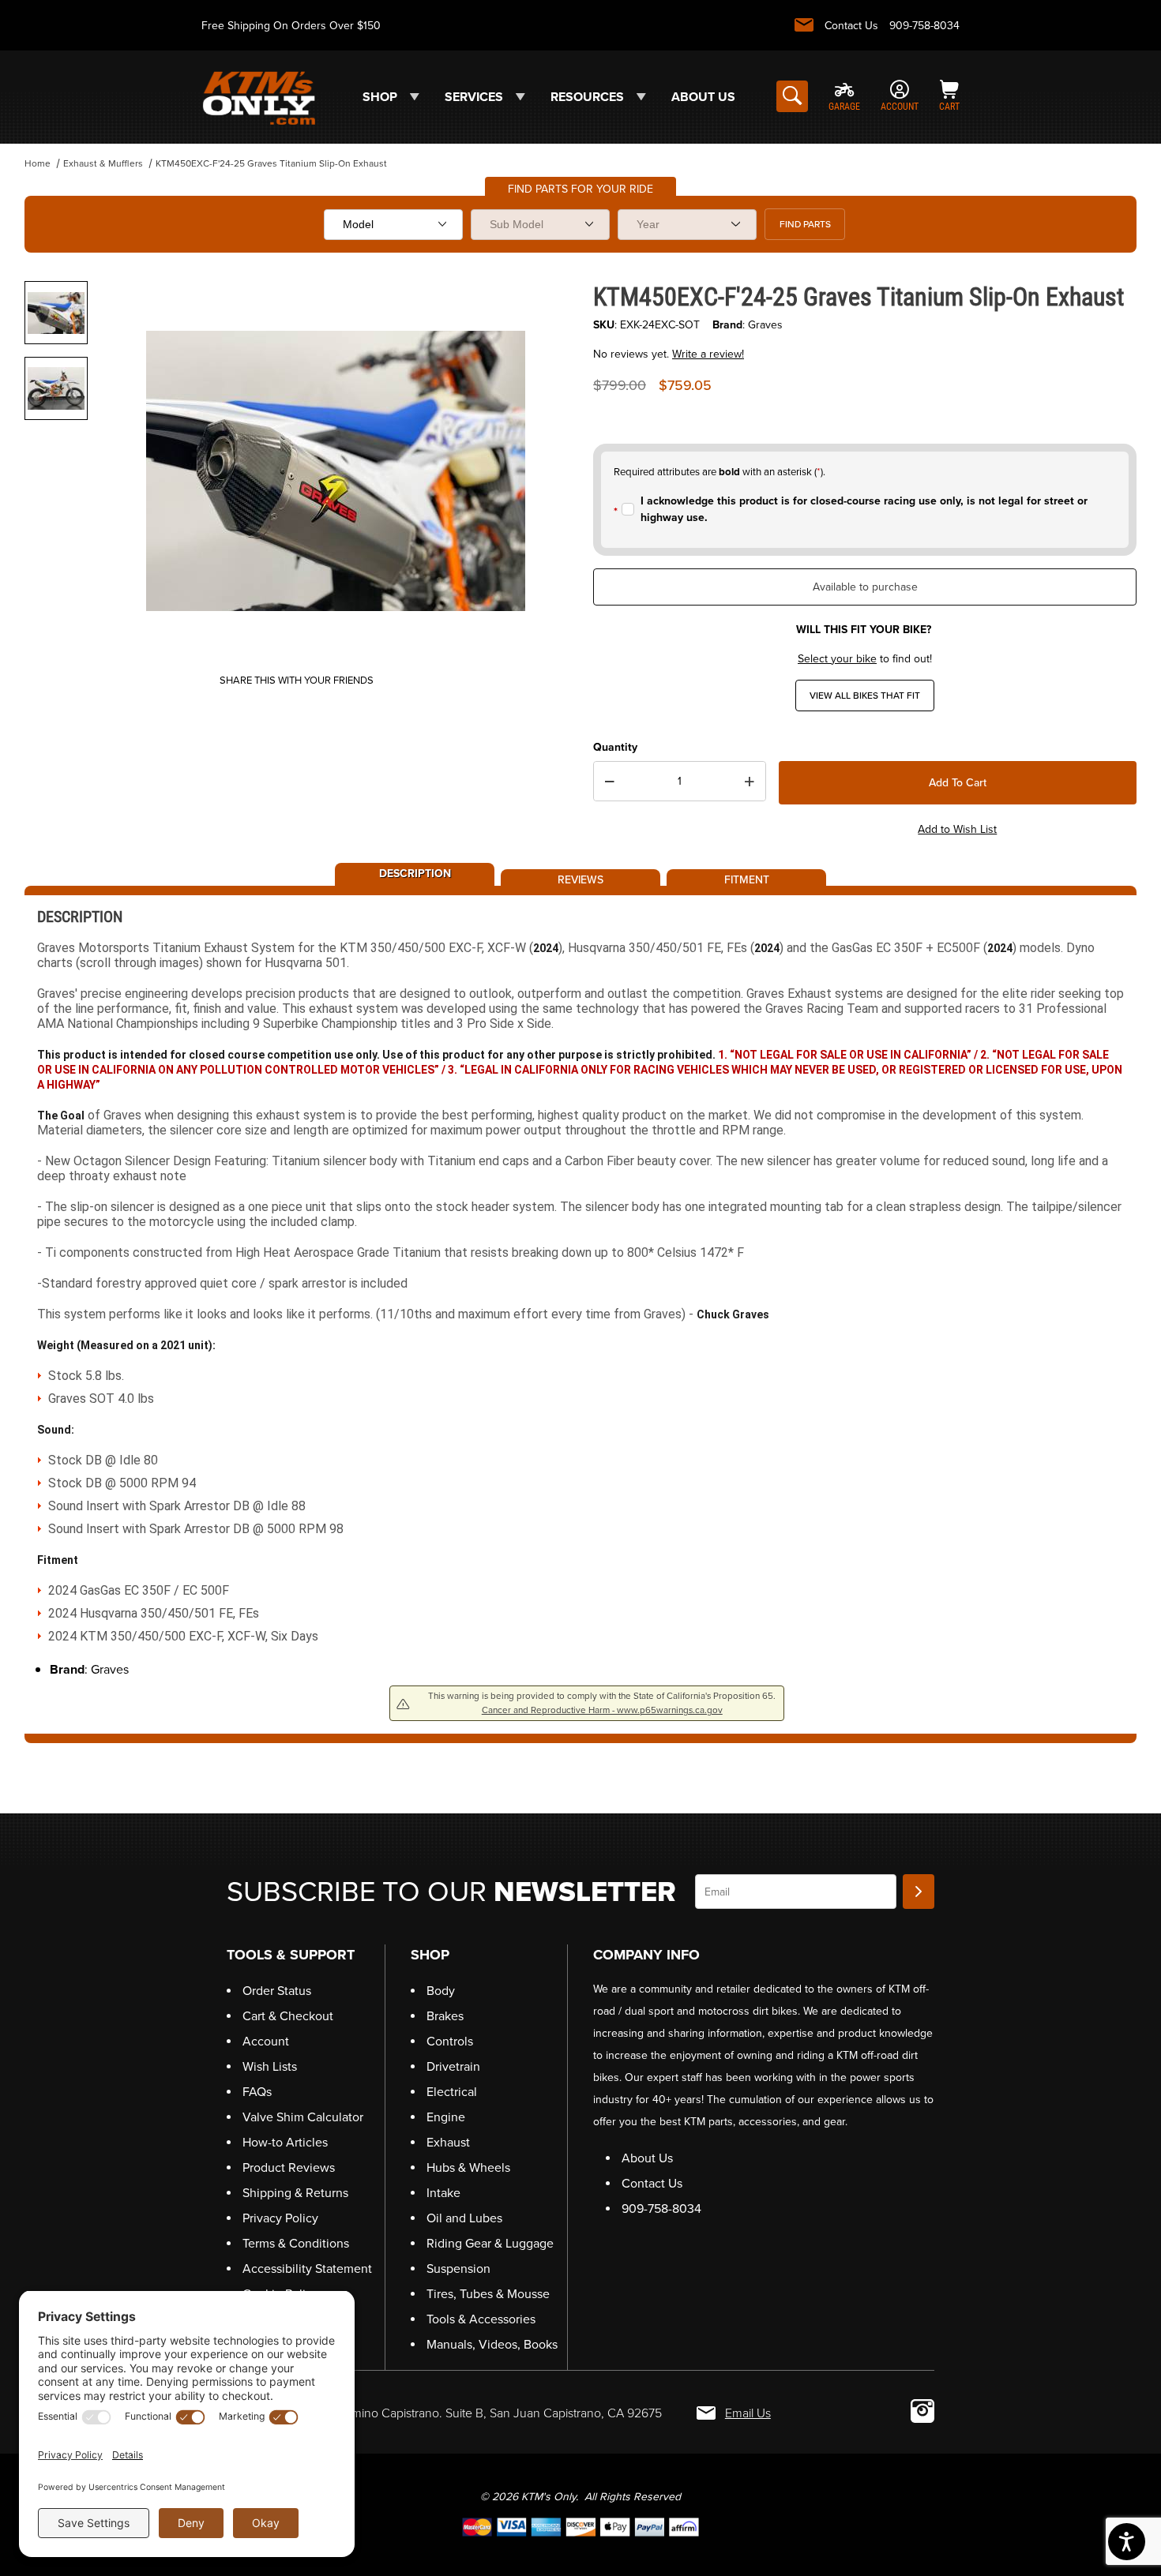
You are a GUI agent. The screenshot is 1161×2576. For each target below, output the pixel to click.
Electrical (452, 2092)
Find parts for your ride (580, 189)
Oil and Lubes (464, 2218)
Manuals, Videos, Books (492, 2344)
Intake (443, 2193)
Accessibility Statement (307, 2269)
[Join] (919, 1892)
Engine (446, 2117)
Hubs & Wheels (468, 2167)
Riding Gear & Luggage (490, 2243)
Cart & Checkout (288, 2016)
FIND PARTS (805, 224)
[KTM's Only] (258, 96)
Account (266, 2041)
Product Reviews (289, 2167)
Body (441, 1991)
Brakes (445, 2016)
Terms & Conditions (296, 2243)
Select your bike (837, 659)
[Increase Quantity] (750, 782)
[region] (56, 464)
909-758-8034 (924, 26)
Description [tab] (415, 872)
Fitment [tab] (747, 879)
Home (38, 163)
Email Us (748, 2413)
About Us (647, 2158)
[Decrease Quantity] (610, 782)
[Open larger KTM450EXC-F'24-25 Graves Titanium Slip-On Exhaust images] (336, 471)
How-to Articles (285, 2142)
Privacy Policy (280, 2218)
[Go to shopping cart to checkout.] (580, 2527)
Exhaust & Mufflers (103, 163)
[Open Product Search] (792, 96)
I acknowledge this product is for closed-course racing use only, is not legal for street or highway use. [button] (864, 509)
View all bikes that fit (865, 696)
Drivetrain (453, 2066)
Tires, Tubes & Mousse (488, 2294)
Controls (450, 2041)
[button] (56, 313)
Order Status (277, 1991)
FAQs (257, 2092)
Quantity (615, 747)
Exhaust (448, 2142)
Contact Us (851, 26)
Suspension (458, 2269)
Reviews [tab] (580, 879)
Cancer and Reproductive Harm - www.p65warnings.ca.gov (602, 1710)
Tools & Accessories (481, 2319)
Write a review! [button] (708, 354)
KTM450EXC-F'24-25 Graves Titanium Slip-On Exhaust (271, 163)
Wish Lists (270, 2066)
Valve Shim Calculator (303, 2117)
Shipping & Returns (295, 2193)
